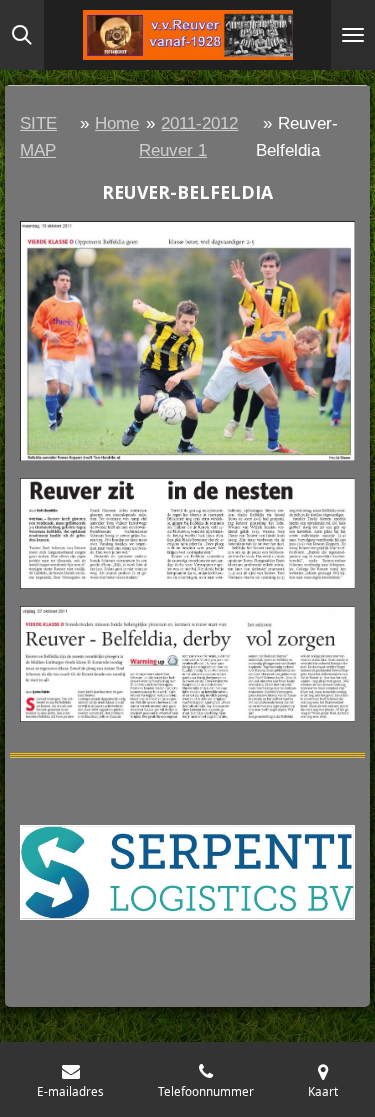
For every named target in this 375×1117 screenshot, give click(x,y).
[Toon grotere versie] (187, 341)
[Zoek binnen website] (22, 35)
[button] (337, 807)
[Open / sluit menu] (353, 35)
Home (117, 123)
